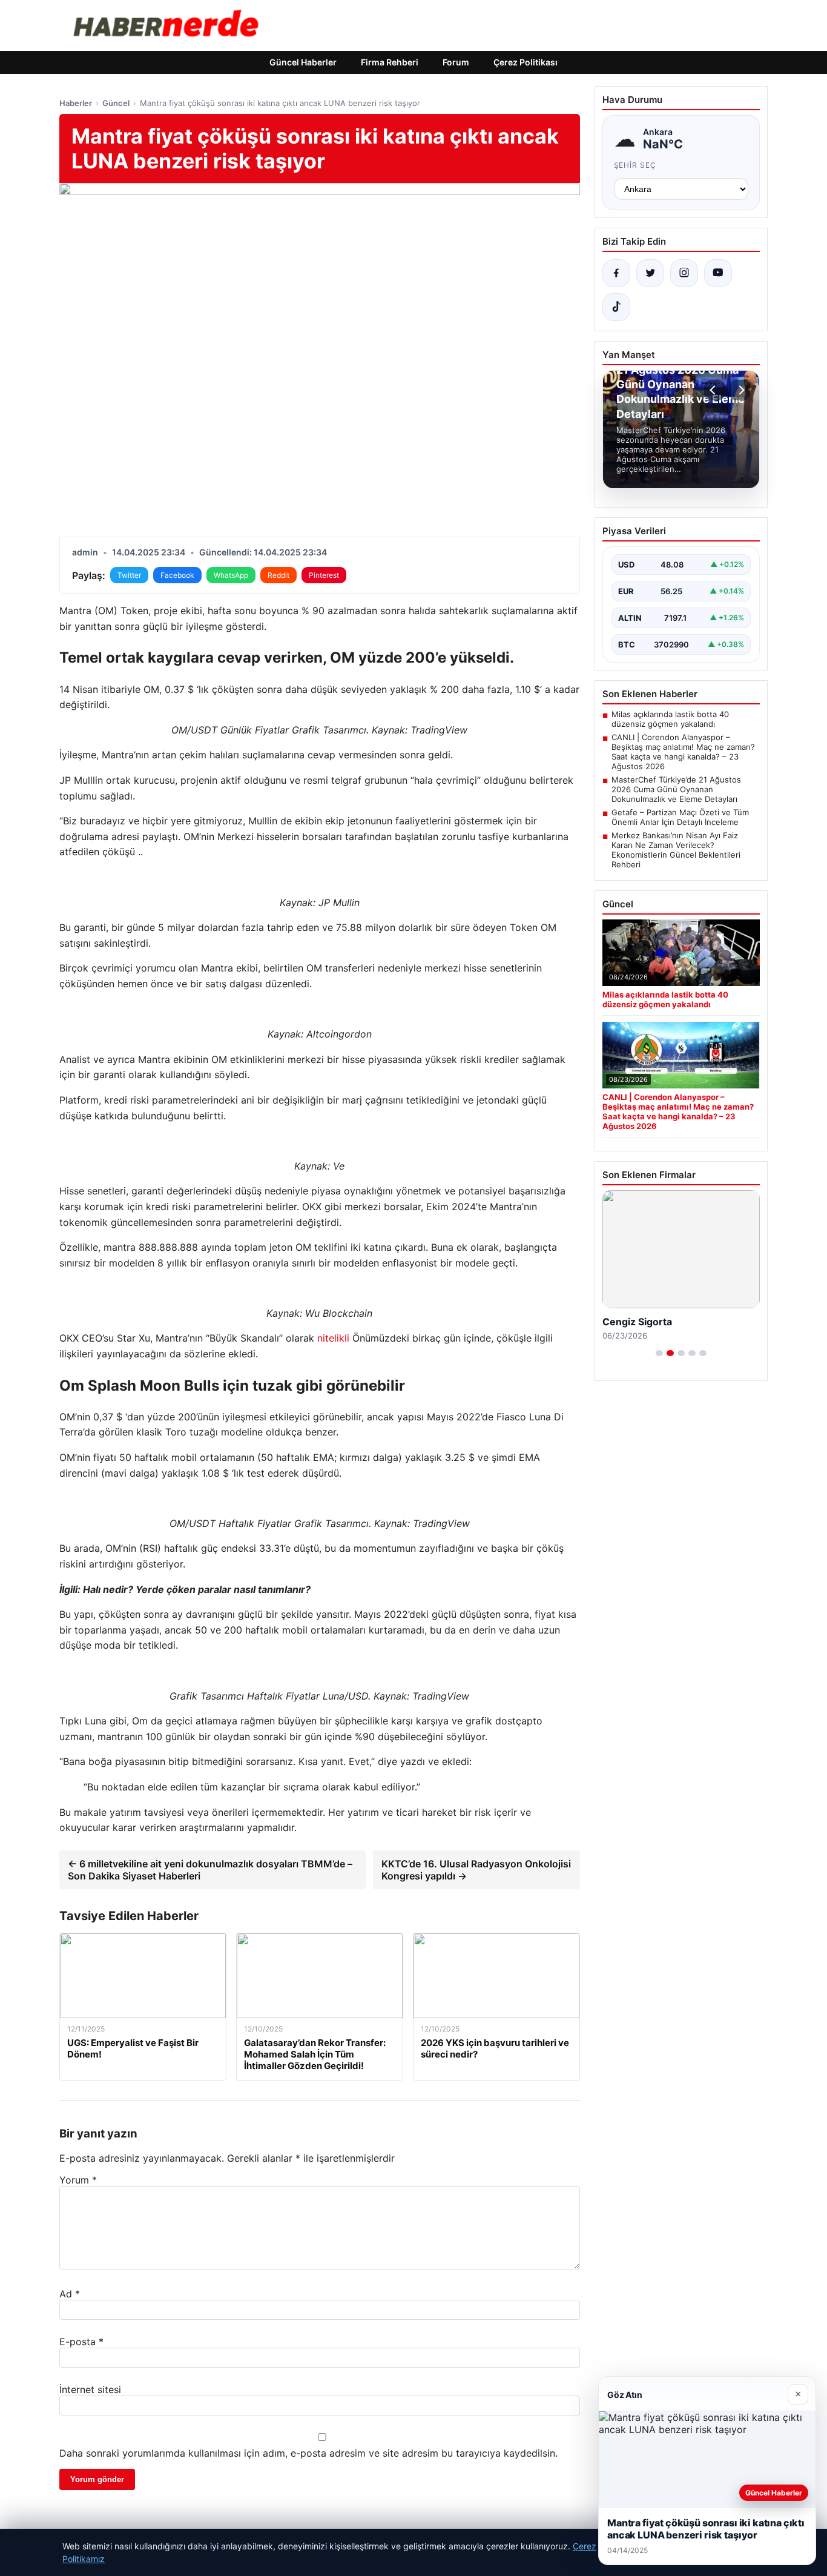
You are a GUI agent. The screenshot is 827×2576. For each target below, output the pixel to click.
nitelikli (333, 1338)
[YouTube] (718, 273)
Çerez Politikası (526, 62)
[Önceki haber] (714, 390)
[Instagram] (684, 273)
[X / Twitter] (650, 273)
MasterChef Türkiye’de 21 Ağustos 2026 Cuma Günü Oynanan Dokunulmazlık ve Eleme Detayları (676, 789)
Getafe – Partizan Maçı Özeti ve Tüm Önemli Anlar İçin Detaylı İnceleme (680, 817)
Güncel (116, 103)
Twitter (129, 575)
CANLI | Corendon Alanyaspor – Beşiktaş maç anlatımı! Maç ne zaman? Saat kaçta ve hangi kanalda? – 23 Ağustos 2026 (683, 752)
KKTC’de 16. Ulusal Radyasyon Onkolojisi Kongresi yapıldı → (476, 1870)
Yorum (78, 2180)
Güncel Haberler (303, 62)
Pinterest (324, 575)
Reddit (278, 575)
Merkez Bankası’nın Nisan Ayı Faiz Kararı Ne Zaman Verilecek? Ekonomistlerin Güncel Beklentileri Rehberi (676, 850)
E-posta (81, 2342)
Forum (456, 62)
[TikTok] (616, 307)
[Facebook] (616, 273)
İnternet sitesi (90, 2389)
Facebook (177, 575)
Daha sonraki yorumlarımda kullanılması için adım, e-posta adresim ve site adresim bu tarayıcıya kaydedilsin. (308, 2453)
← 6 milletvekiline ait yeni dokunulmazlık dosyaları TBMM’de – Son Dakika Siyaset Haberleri (210, 1870)
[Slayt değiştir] (659, 1353)
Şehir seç (635, 165)
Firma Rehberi (390, 62)
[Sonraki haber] (740, 390)
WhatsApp (231, 575)
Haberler (76, 103)
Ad (70, 2294)
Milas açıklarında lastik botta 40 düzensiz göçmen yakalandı (670, 719)
